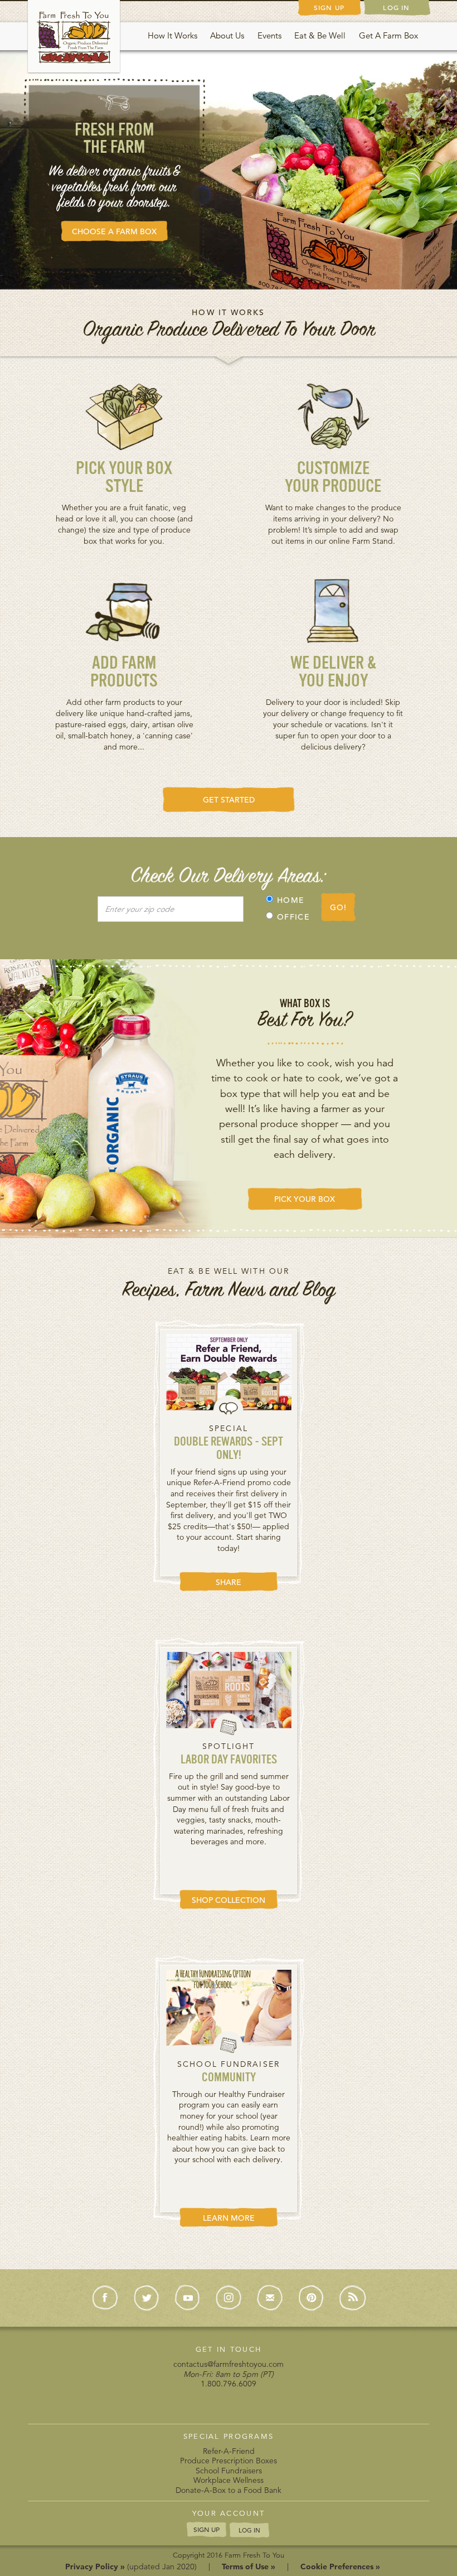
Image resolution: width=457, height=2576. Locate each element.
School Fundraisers (229, 2471)
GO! (339, 907)
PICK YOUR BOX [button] (305, 1199)
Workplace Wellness (229, 2480)
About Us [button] (227, 35)
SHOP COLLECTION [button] (229, 1900)
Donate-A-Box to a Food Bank (229, 2490)
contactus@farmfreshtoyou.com (229, 2364)
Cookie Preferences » (340, 2567)
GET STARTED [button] (229, 800)
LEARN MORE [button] (229, 2218)
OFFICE (293, 917)
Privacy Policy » (95, 2567)
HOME (291, 900)
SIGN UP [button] (206, 2529)
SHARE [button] (229, 1582)
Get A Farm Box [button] (388, 35)
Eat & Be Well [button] (320, 35)
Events (269, 35)
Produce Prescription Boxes (229, 2461)
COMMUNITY (229, 2078)
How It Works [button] (172, 35)
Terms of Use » (249, 2567)
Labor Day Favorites (229, 1760)
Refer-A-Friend (229, 2451)
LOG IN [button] (249, 2530)
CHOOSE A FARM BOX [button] (114, 231)
